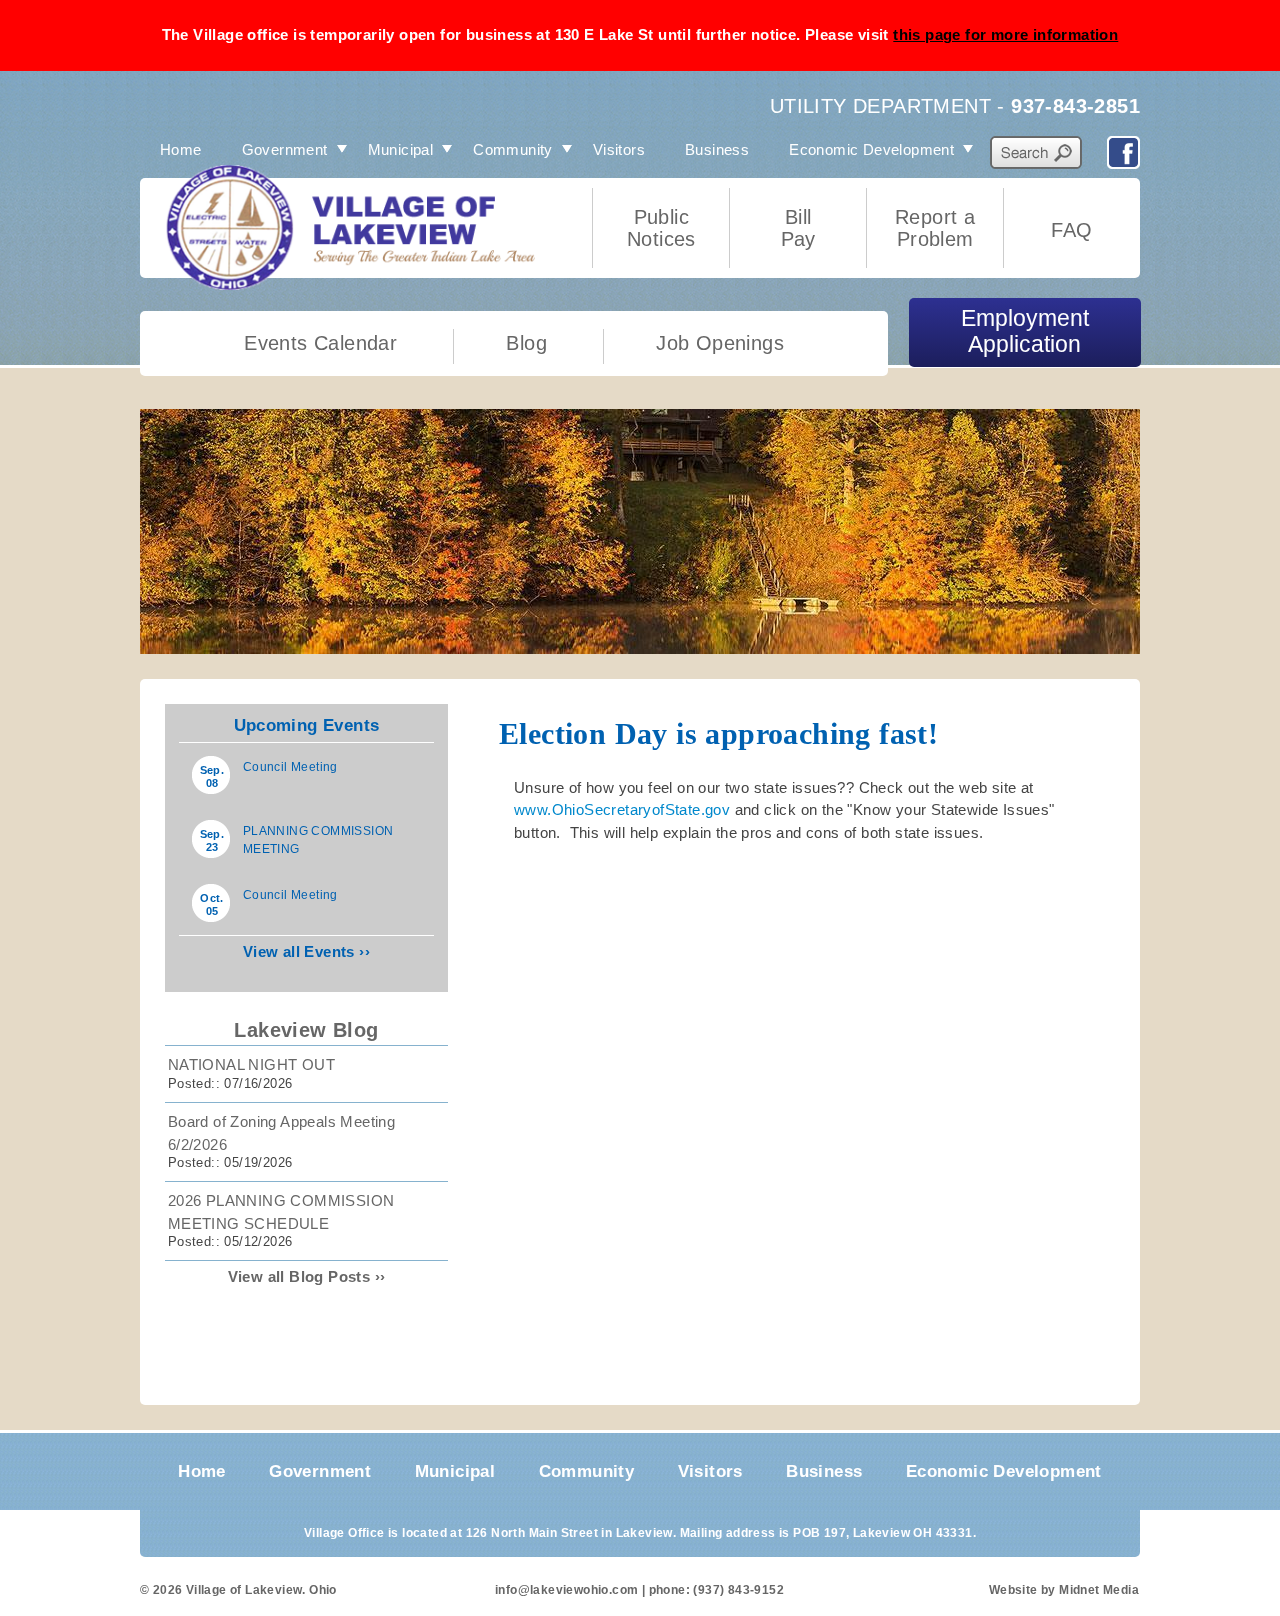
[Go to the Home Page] (272, 264)
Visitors (619, 149)
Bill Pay (798, 228)
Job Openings (720, 343)
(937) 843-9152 (738, 1590)
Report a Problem (935, 228)
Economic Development (871, 149)
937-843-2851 (1075, 106)
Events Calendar (320, 343)
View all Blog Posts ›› (307, 1276)
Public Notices (661, 228)
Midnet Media (1099, 1590)
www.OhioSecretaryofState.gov (622, 809)
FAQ (1071, 230)
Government (285, 149)
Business (717, 149)
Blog (526, 343)
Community (513, 149)
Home (181, 149)
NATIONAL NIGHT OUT (251, 1064)
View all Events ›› (306, 951)
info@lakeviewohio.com (566, 1590)
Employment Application (1025, 331)
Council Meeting (290, 767)
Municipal (401, 149)
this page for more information (1005, 34)
